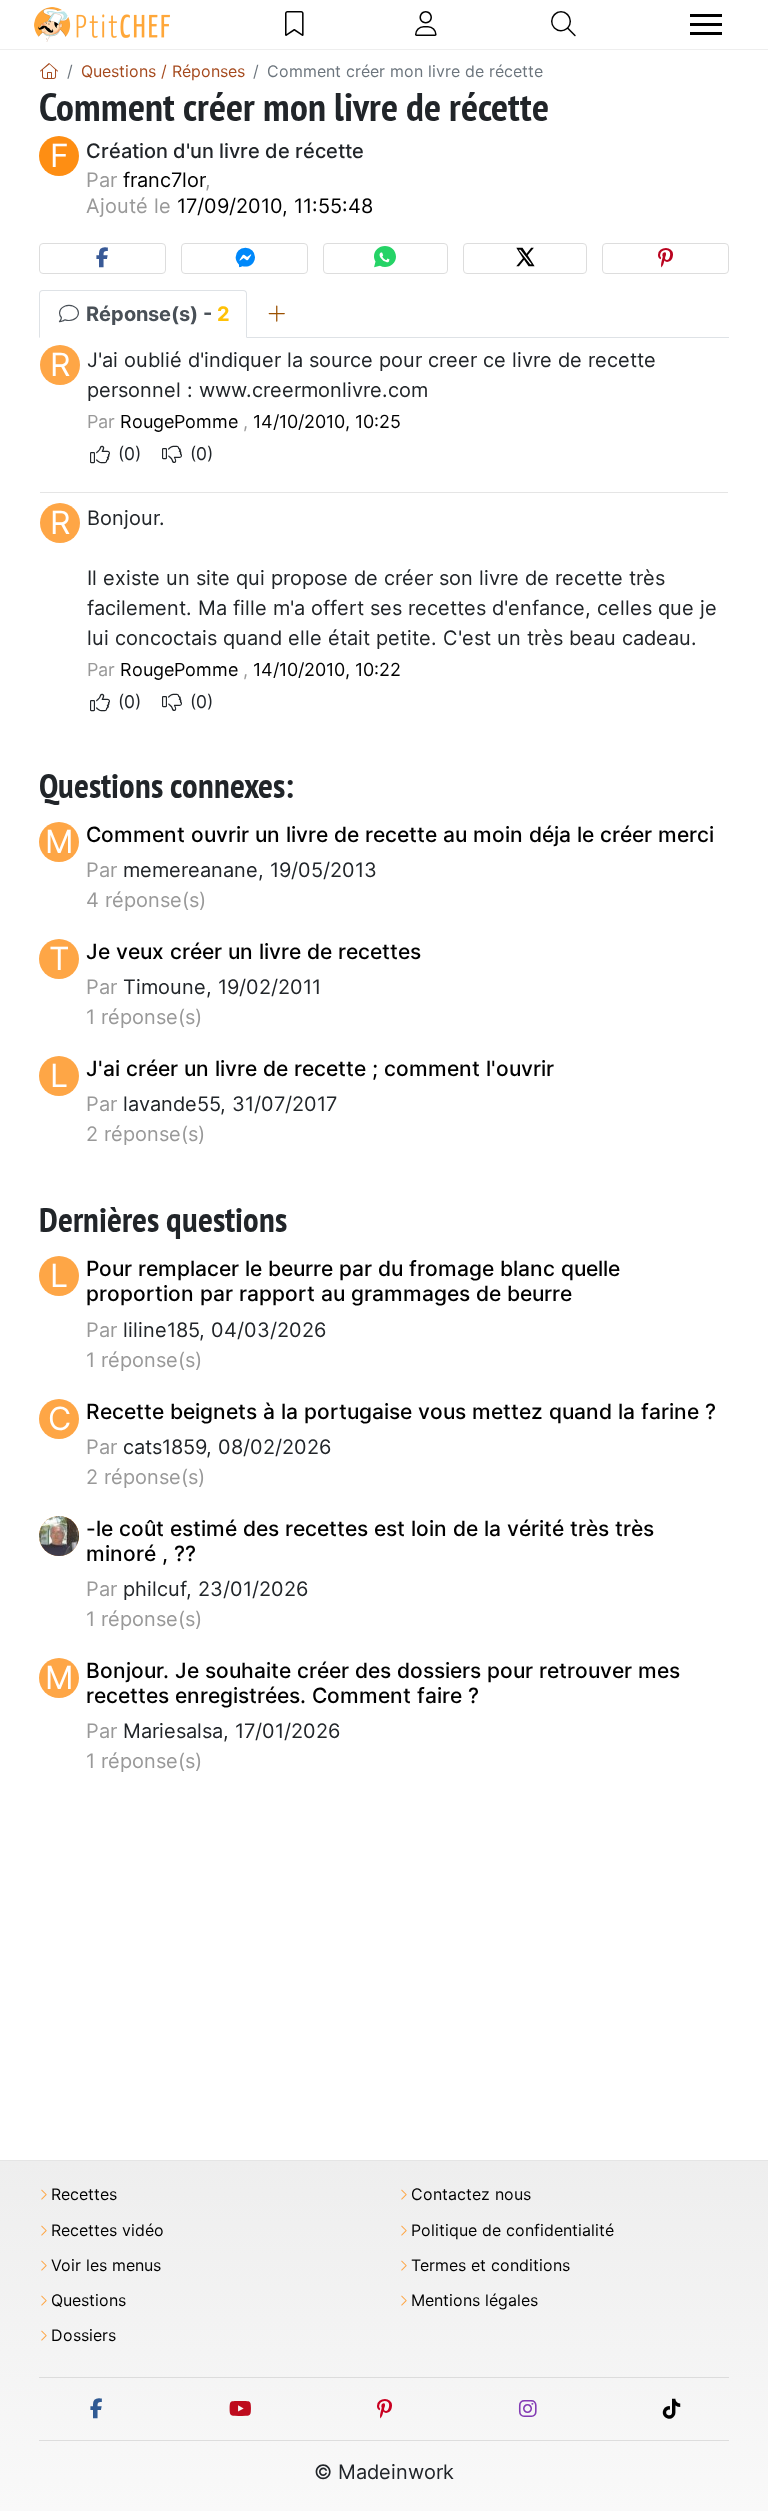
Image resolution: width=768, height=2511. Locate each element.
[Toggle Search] (563, 24)
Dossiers (83, 2335)
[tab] (276, 314)
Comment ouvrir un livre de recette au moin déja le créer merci (400, 834)
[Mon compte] (426, 24)
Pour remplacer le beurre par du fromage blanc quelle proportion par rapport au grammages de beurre (353, 1281)
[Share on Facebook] (102, 258)
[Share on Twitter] (525, 258)
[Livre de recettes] (294, 24)
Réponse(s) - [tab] (155, 314)
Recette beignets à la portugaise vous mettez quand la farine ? (401, 1411)
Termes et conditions (490, 2265)
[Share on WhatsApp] (385, 258)
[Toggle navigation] (706, 24)
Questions (88, 2300)
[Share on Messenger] (244, 258)
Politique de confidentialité (512, 2230)
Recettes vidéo (107, 2230)
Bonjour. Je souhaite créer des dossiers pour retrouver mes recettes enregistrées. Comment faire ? (383, 1683)
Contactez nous (471, 2194)
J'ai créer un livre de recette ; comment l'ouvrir (320, 1068)
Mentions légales (474, 2300)
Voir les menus (106, 2265)
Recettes (84, 2194)
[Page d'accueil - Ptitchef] (49, 71)
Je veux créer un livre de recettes (253, 951)
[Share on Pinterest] (665, 258)
